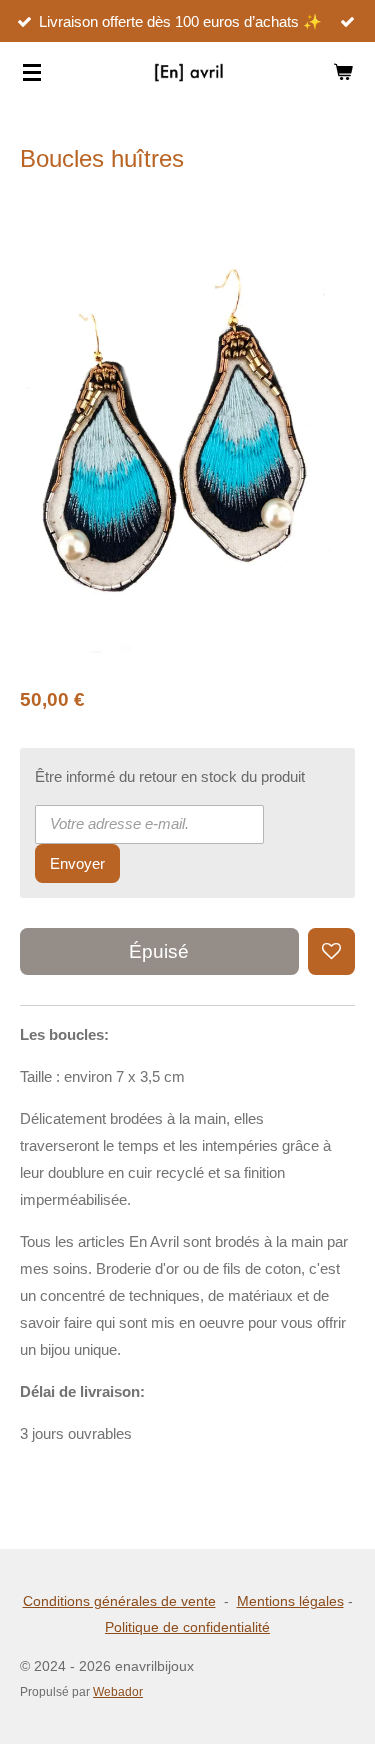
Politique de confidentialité (187, 1627)
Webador (118, 1691)
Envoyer (77, 863)
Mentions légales (290, 1601)
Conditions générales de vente (119, 1601)
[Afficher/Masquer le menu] (32, 72)
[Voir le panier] (343, 72)
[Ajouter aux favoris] (331, 951)
